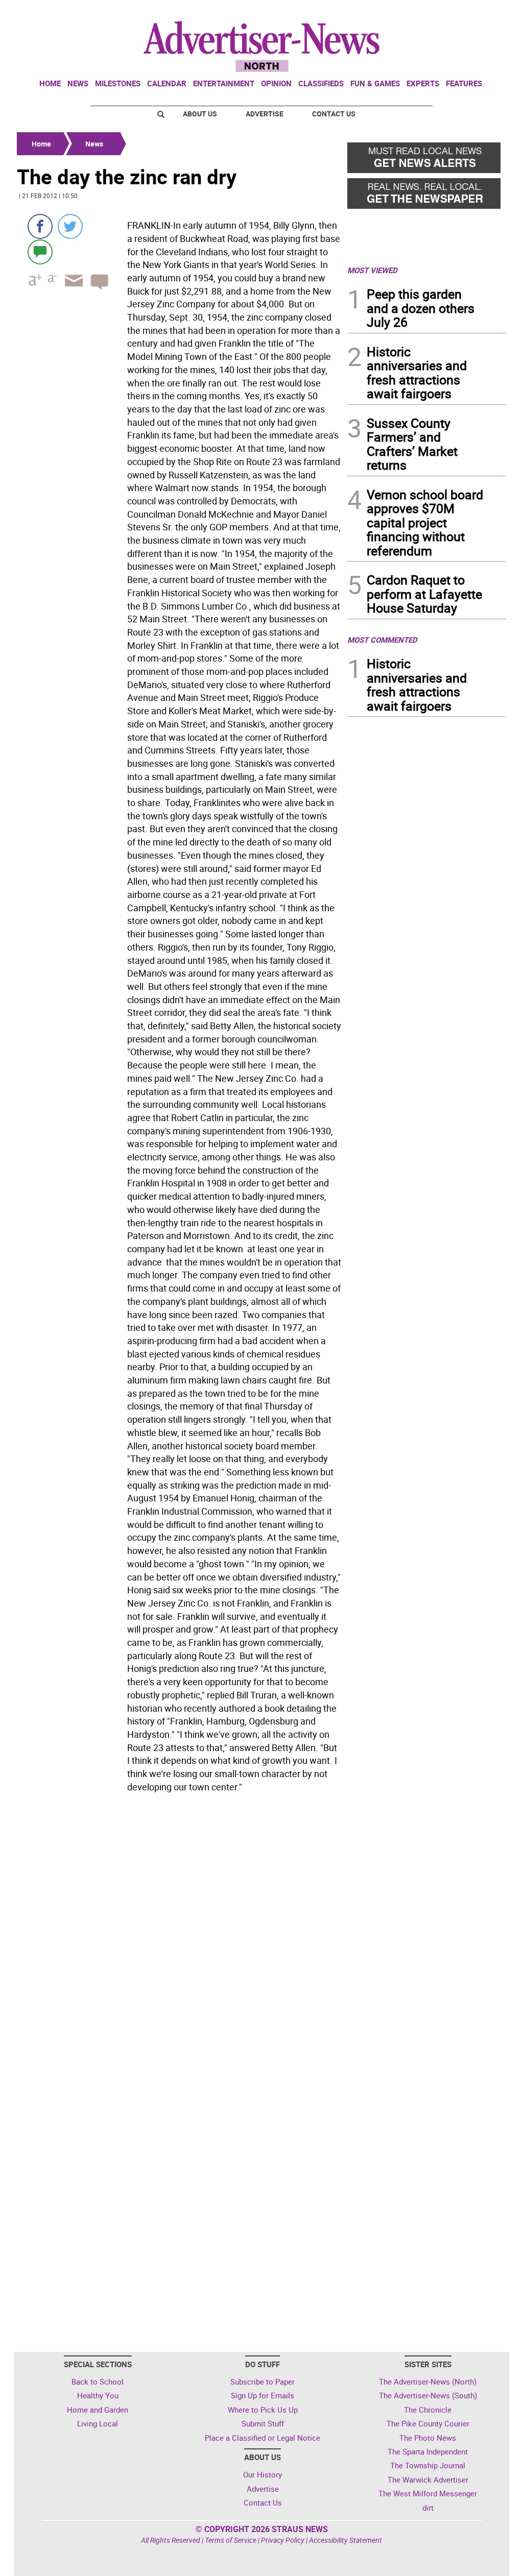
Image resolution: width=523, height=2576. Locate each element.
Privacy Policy (283, 2540)
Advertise (265, 114)
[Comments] (40, 251)
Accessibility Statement (346, 2540)
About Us (200, 114)
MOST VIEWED (372, 270)
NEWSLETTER (424, 12)
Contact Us (334, 114)
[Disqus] (179, 1937)
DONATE (481, 12)
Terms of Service (231, 2540)
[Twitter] (70, 226)
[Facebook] (40, 226)
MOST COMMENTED (382, 640)
